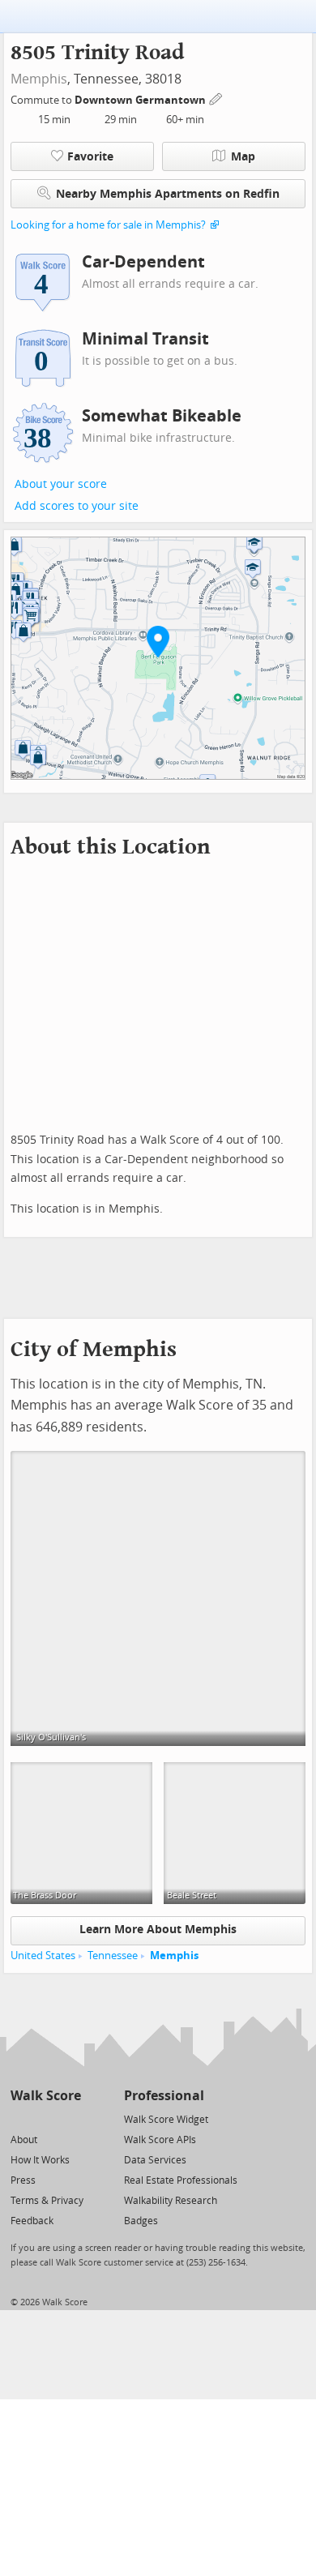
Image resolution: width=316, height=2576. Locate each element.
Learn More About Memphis (158, 1930)
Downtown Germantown (141, 100)
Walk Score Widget (166, 2120)
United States (43, 1956)
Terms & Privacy (47, 2201)
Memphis (39, 79)
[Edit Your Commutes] (216, 98)
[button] (158, 641)
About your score (61, 484)
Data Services (155, 2160)
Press (23, 2180)
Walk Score (46, 2096)
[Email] (70, 2118)
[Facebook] (45, 2118)
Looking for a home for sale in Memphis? (108, 225)
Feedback (32, 2221)
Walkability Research (171, 2201)
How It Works (40, 2160)
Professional (164, 2096)
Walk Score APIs (160, 2140)
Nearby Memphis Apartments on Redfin (168, 194)
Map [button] (243, 157)
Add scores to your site (77, 506)
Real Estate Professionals (181, 2180)
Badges (141, 2221)
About (24, 2140)
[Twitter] (20, 2118)
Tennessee (113, 1956)
